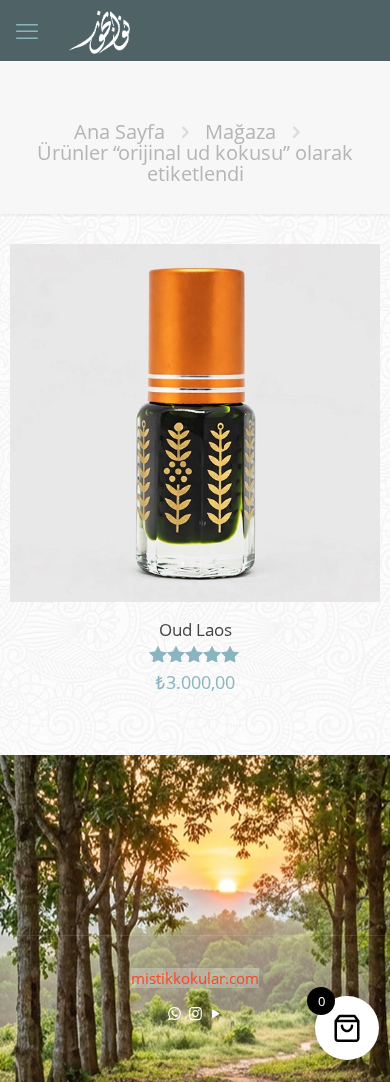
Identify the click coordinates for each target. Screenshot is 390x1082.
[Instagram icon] (195, 1013)
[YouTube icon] (216, 1013)
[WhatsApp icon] (174, 1013)
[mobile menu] (27, 30)
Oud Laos (195, 629)
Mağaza (240, 131)
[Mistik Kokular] (107, 30)
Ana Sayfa (119, 131)
